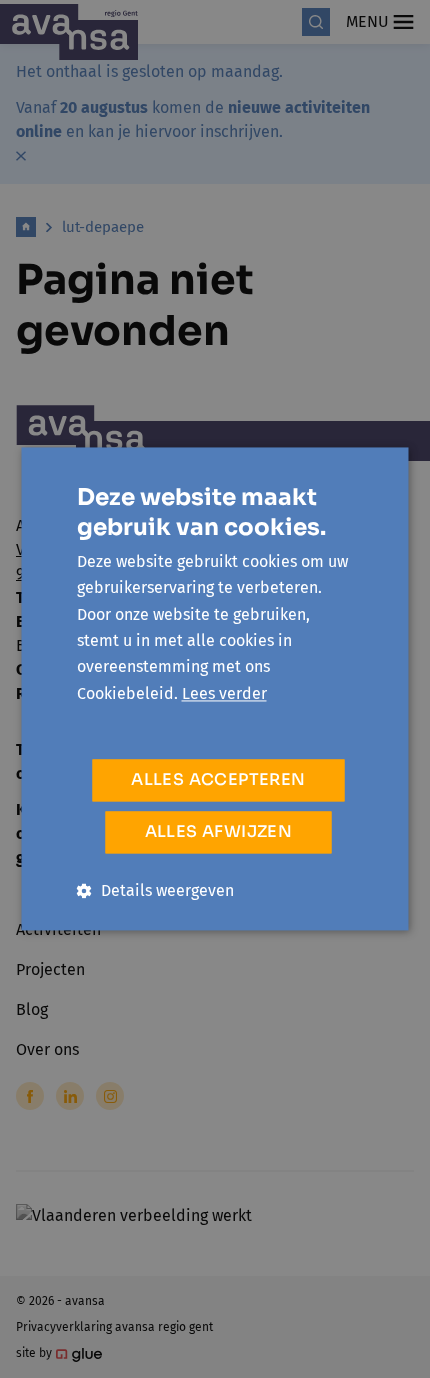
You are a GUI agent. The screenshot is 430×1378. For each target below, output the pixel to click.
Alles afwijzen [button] (219, 832)
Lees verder (224, 693)
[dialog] (215, 689)
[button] (155, 891)
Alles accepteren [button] (218, 780)
